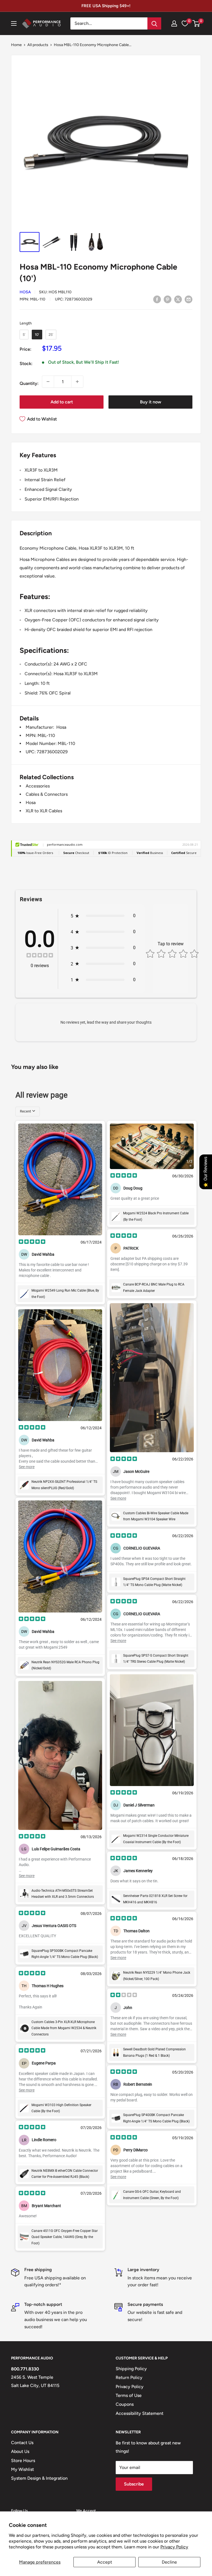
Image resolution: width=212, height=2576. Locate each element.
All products (38, 45)
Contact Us (22, 2443)
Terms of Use (129, 2395)
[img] (40, 956)
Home (16, 45)
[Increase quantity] (77, 382)
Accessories (38, 786)
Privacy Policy (174, 2547)
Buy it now (151, 402)
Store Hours (23, 2461)
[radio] (24, 335)
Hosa (25, 292)
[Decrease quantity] (48, 382)
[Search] (154, 23)
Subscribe (134, 2484)
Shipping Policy (131, 2369)
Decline (169, 2562)
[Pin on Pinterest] (168, 299)
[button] (196, 23)
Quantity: (29, 383)
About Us (20, 2451)
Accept (105, 2562)
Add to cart (62, 402)
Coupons (125, 2404)
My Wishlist (22, 2469)
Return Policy (129, 2377)
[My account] (174, 23)
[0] (196, 23)
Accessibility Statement (140, 2413)
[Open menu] (14, 23)
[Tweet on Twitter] (178, 299)
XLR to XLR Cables (44, 811)
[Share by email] (189, 299)
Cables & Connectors (47, 794)
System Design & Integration (39, 2478)
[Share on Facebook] (157, 299)
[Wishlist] (185, 23)
